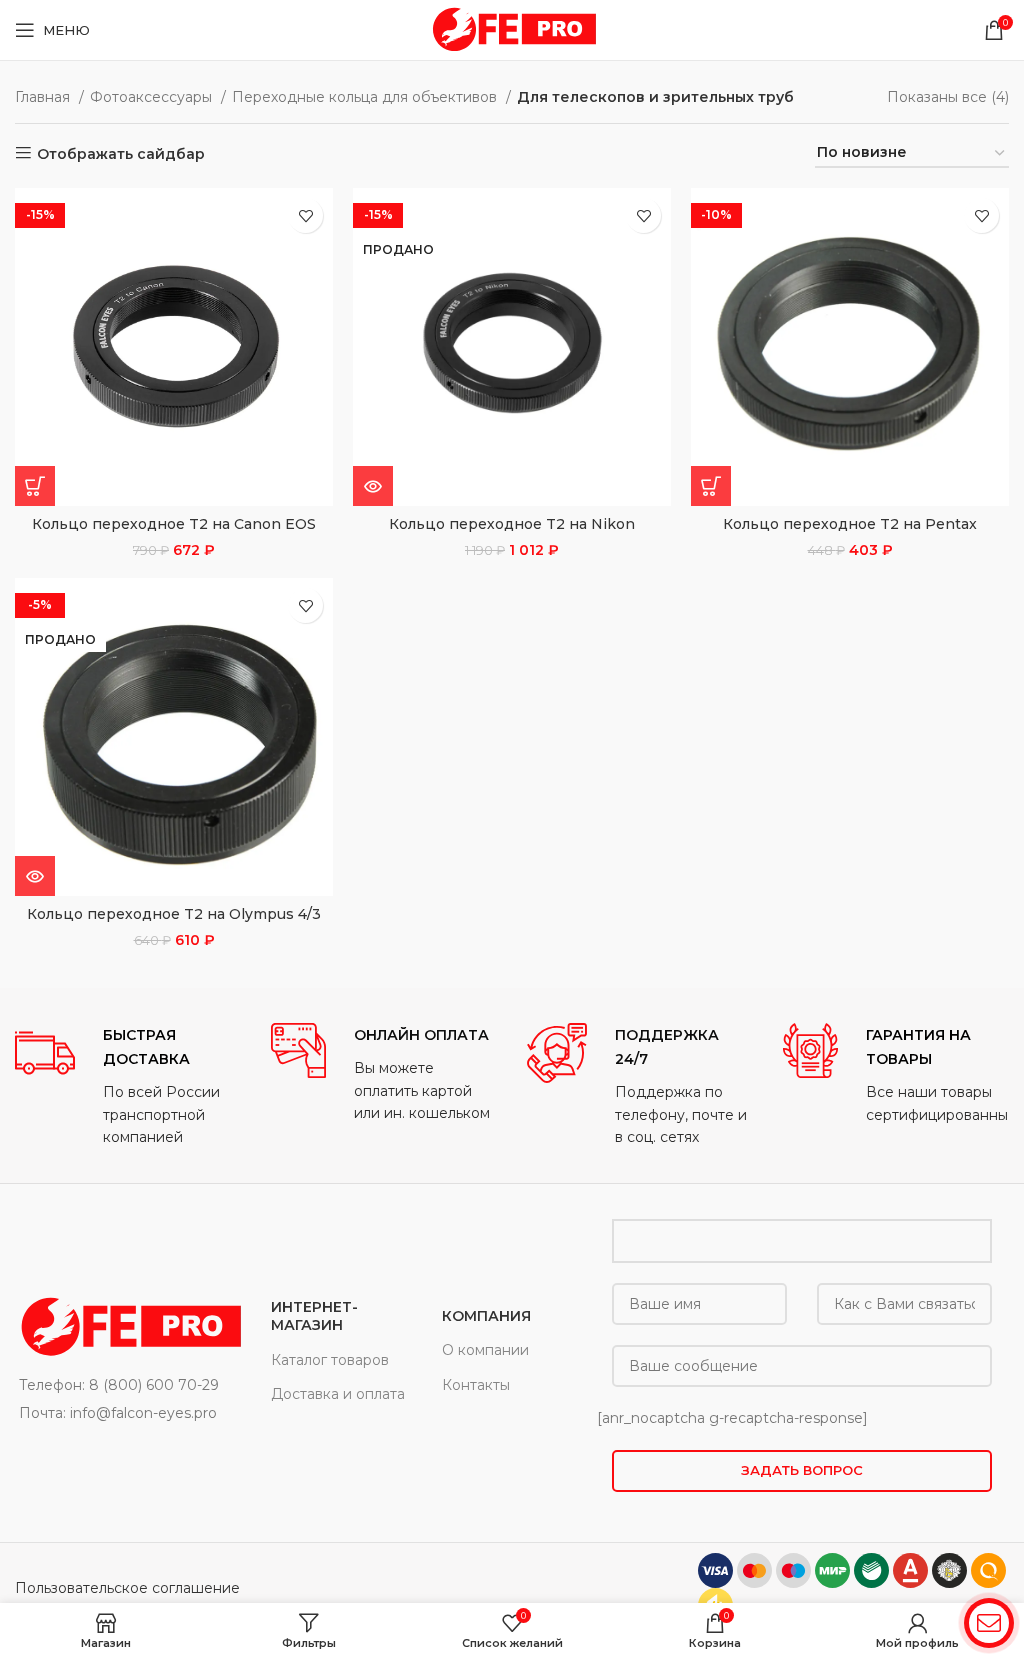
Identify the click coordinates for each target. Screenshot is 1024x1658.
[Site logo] (512, 29)
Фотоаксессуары (153, 97)
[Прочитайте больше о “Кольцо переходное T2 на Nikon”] (373, 486)
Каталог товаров (330, 1360)
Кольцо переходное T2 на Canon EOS (174, 524)
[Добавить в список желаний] (305, 215)
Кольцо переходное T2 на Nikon (512, 524)
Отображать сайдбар (121, 153)
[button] (35, 486)
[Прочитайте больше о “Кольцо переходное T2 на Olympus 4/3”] (35, 876)
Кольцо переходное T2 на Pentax (850, 524)
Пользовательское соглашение (127, 1588)
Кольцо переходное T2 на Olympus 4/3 (174, 914)
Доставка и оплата (338, 1394)
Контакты (476, 1385)
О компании (485, 1350)
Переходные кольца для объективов (366, 97)
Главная (44, 97)
